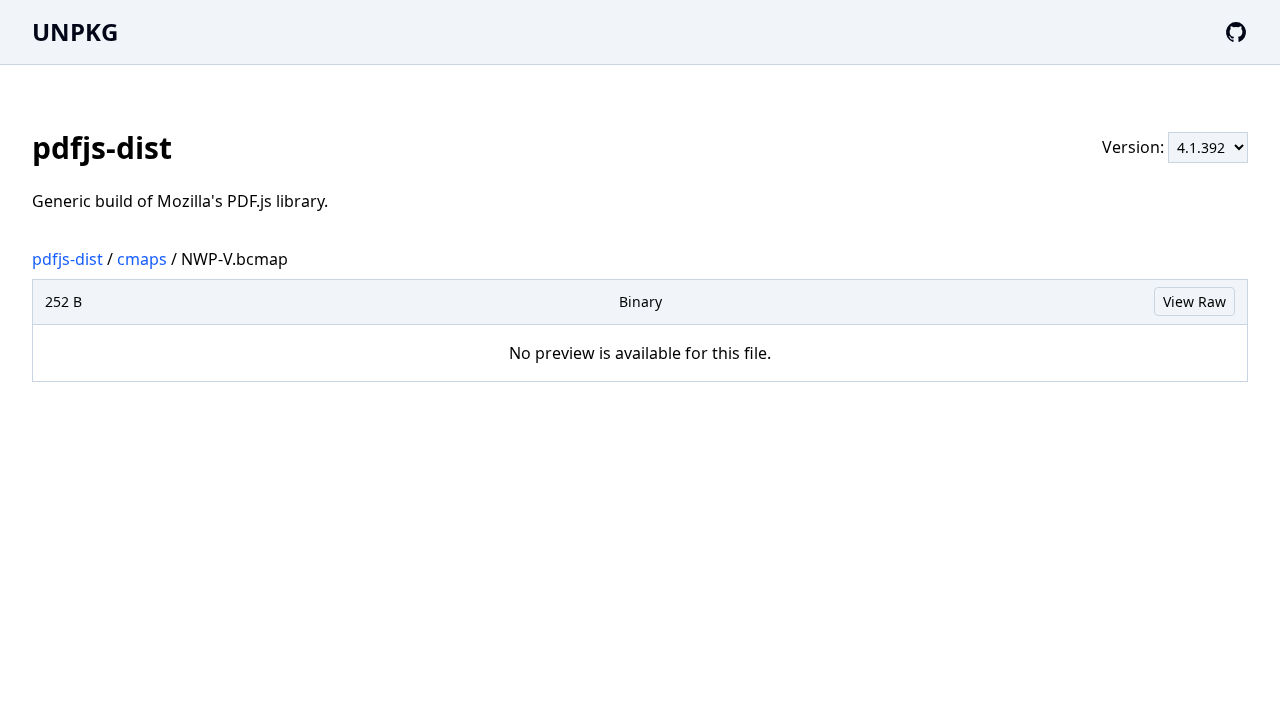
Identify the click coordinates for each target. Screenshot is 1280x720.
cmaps (142, 259)
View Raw (1194, 301)
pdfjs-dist (67, 259)
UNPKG (75, 31)
